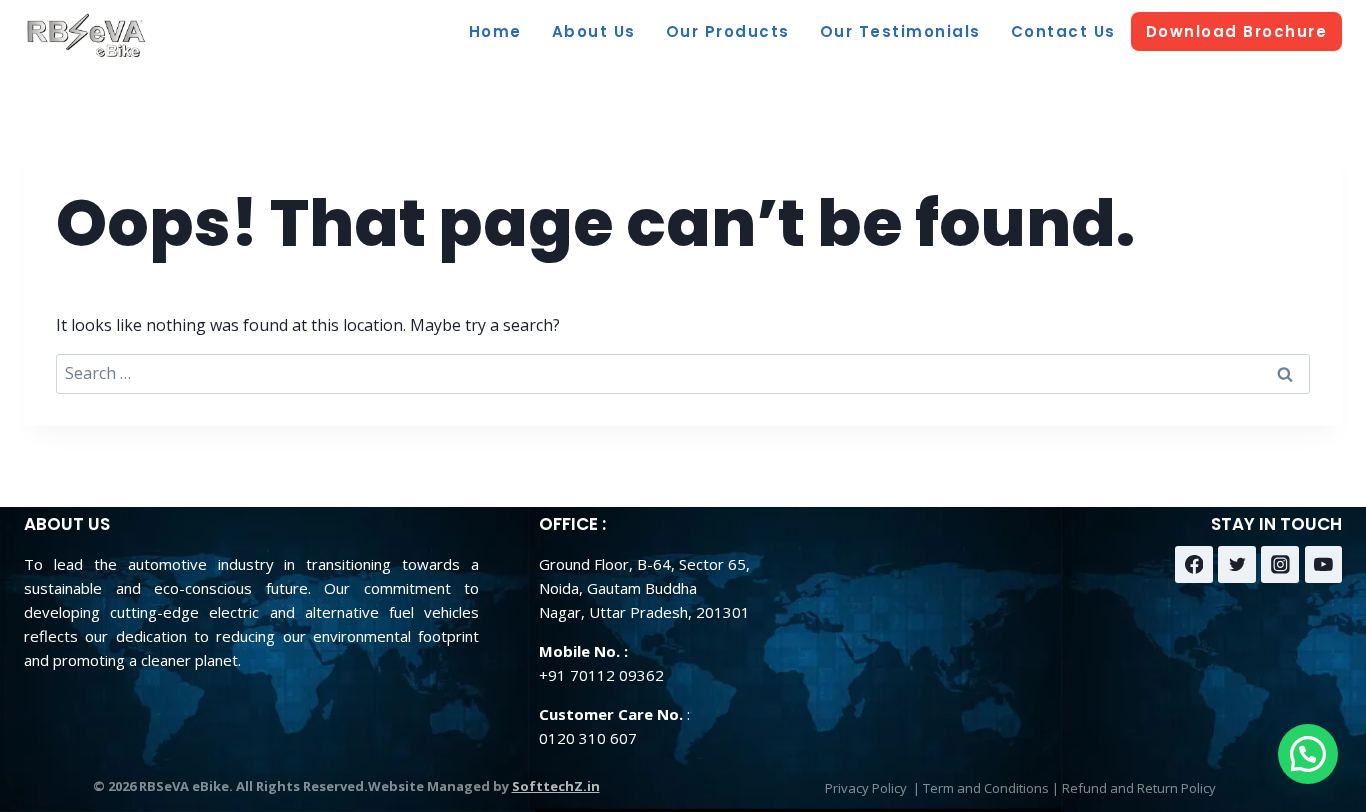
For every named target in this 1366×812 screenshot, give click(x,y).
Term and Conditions (986, 788)
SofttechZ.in (556, 786)
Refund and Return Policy (1139, 788)
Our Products (728, 31)
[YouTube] (1324, 565)
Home (495, 31)
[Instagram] (1280, 565)
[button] (1308, 754)
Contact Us (1063, 31)
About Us (594, 31)
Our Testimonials (900, 31)
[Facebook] (1194, 565)
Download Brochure (1237, 31)
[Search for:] (683, 373)
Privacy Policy (866, 788)
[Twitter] (1237, 565)
